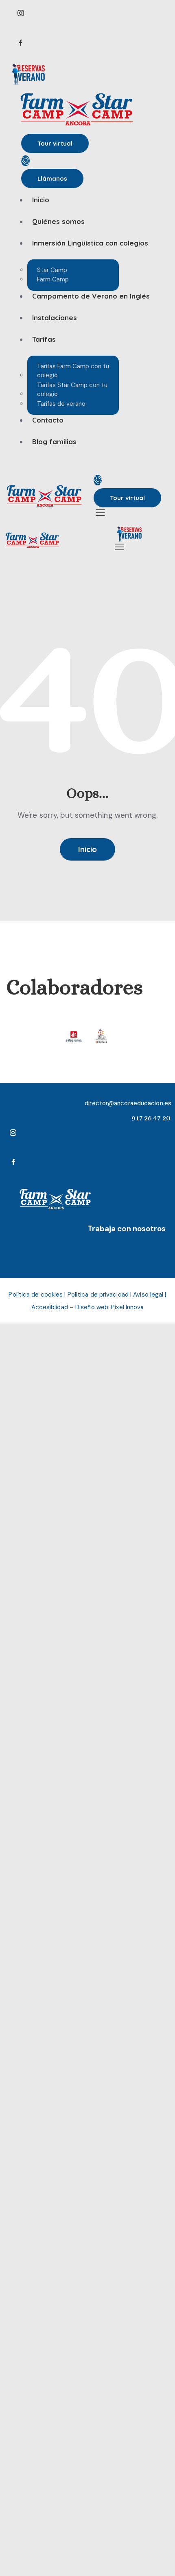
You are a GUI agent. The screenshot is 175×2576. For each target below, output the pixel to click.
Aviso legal (148, 1295)
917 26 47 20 (151, 1118)
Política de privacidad (98, 1295)
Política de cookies (36, 1295)
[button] (99, 512)
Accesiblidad (50, 1307)
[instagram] (83, 13)
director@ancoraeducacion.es (128, 1103)
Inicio (87, 849)
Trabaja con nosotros (127, 1229)
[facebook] (83, 43)
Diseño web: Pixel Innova (109, 1307)
